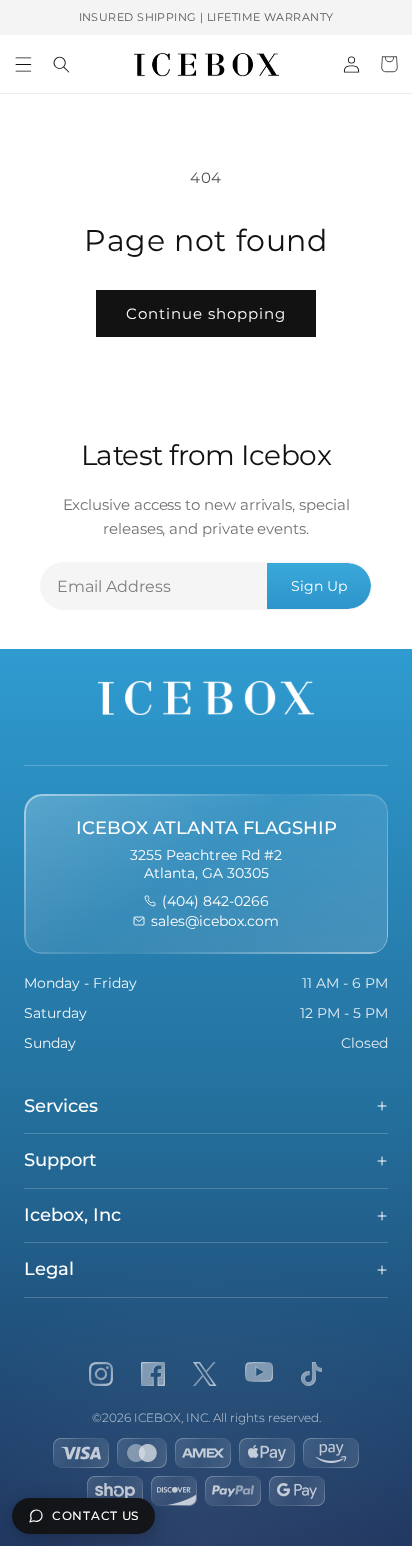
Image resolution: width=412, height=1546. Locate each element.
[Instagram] (101, 1374)
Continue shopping (206, 313)
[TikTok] (311, 1374)
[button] (23, 64)
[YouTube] (259, 1374)
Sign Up (319, 586)
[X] (205, 1374)
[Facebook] (153, 1374)
